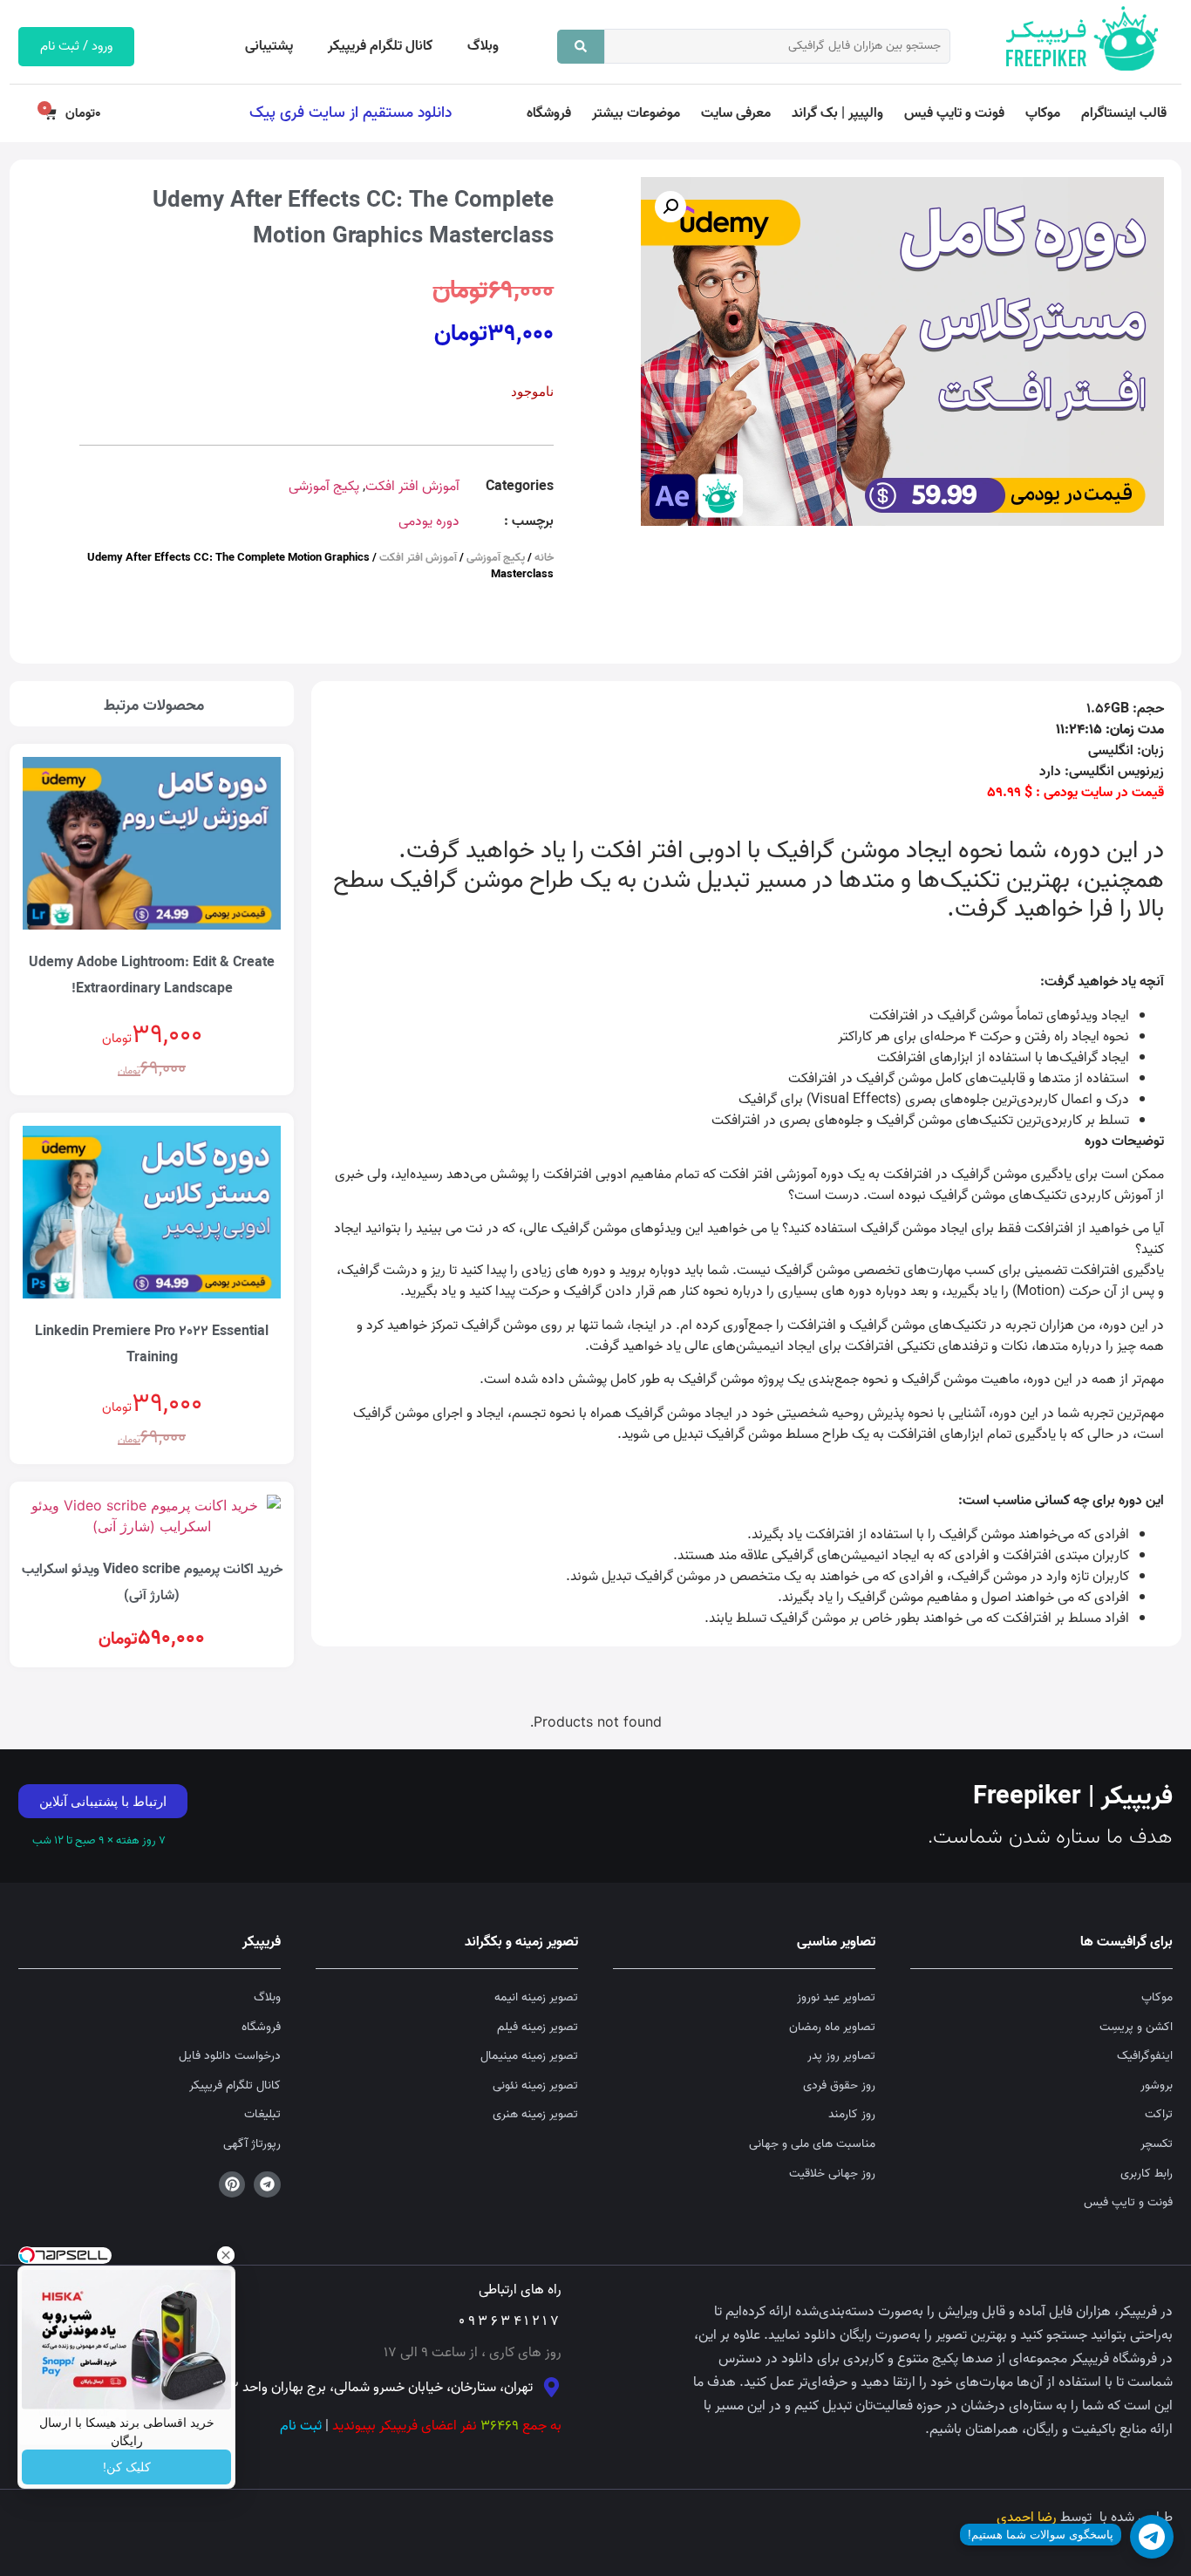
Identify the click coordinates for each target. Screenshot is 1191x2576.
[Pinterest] (232, 2185)
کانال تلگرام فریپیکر (380, 46)
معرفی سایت (736, 113)
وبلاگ (483, 46)
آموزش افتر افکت (412, 487)
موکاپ (1043, 113)
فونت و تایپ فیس (954, 113)
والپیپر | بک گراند (837, 113)
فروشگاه (549, 113)
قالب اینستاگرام (1124, 113)
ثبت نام (301, 2426)
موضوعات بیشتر (636, 113)
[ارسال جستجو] (581, 47)
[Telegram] (267, 2185)
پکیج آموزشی (324, 487)
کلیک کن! (127, 2467)
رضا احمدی (1027, 2518)
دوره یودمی (429, 521)
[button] (670, 207)
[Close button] (226, 2255)
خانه (544, 558)
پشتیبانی (269, 46)
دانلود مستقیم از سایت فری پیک (350, 112)
